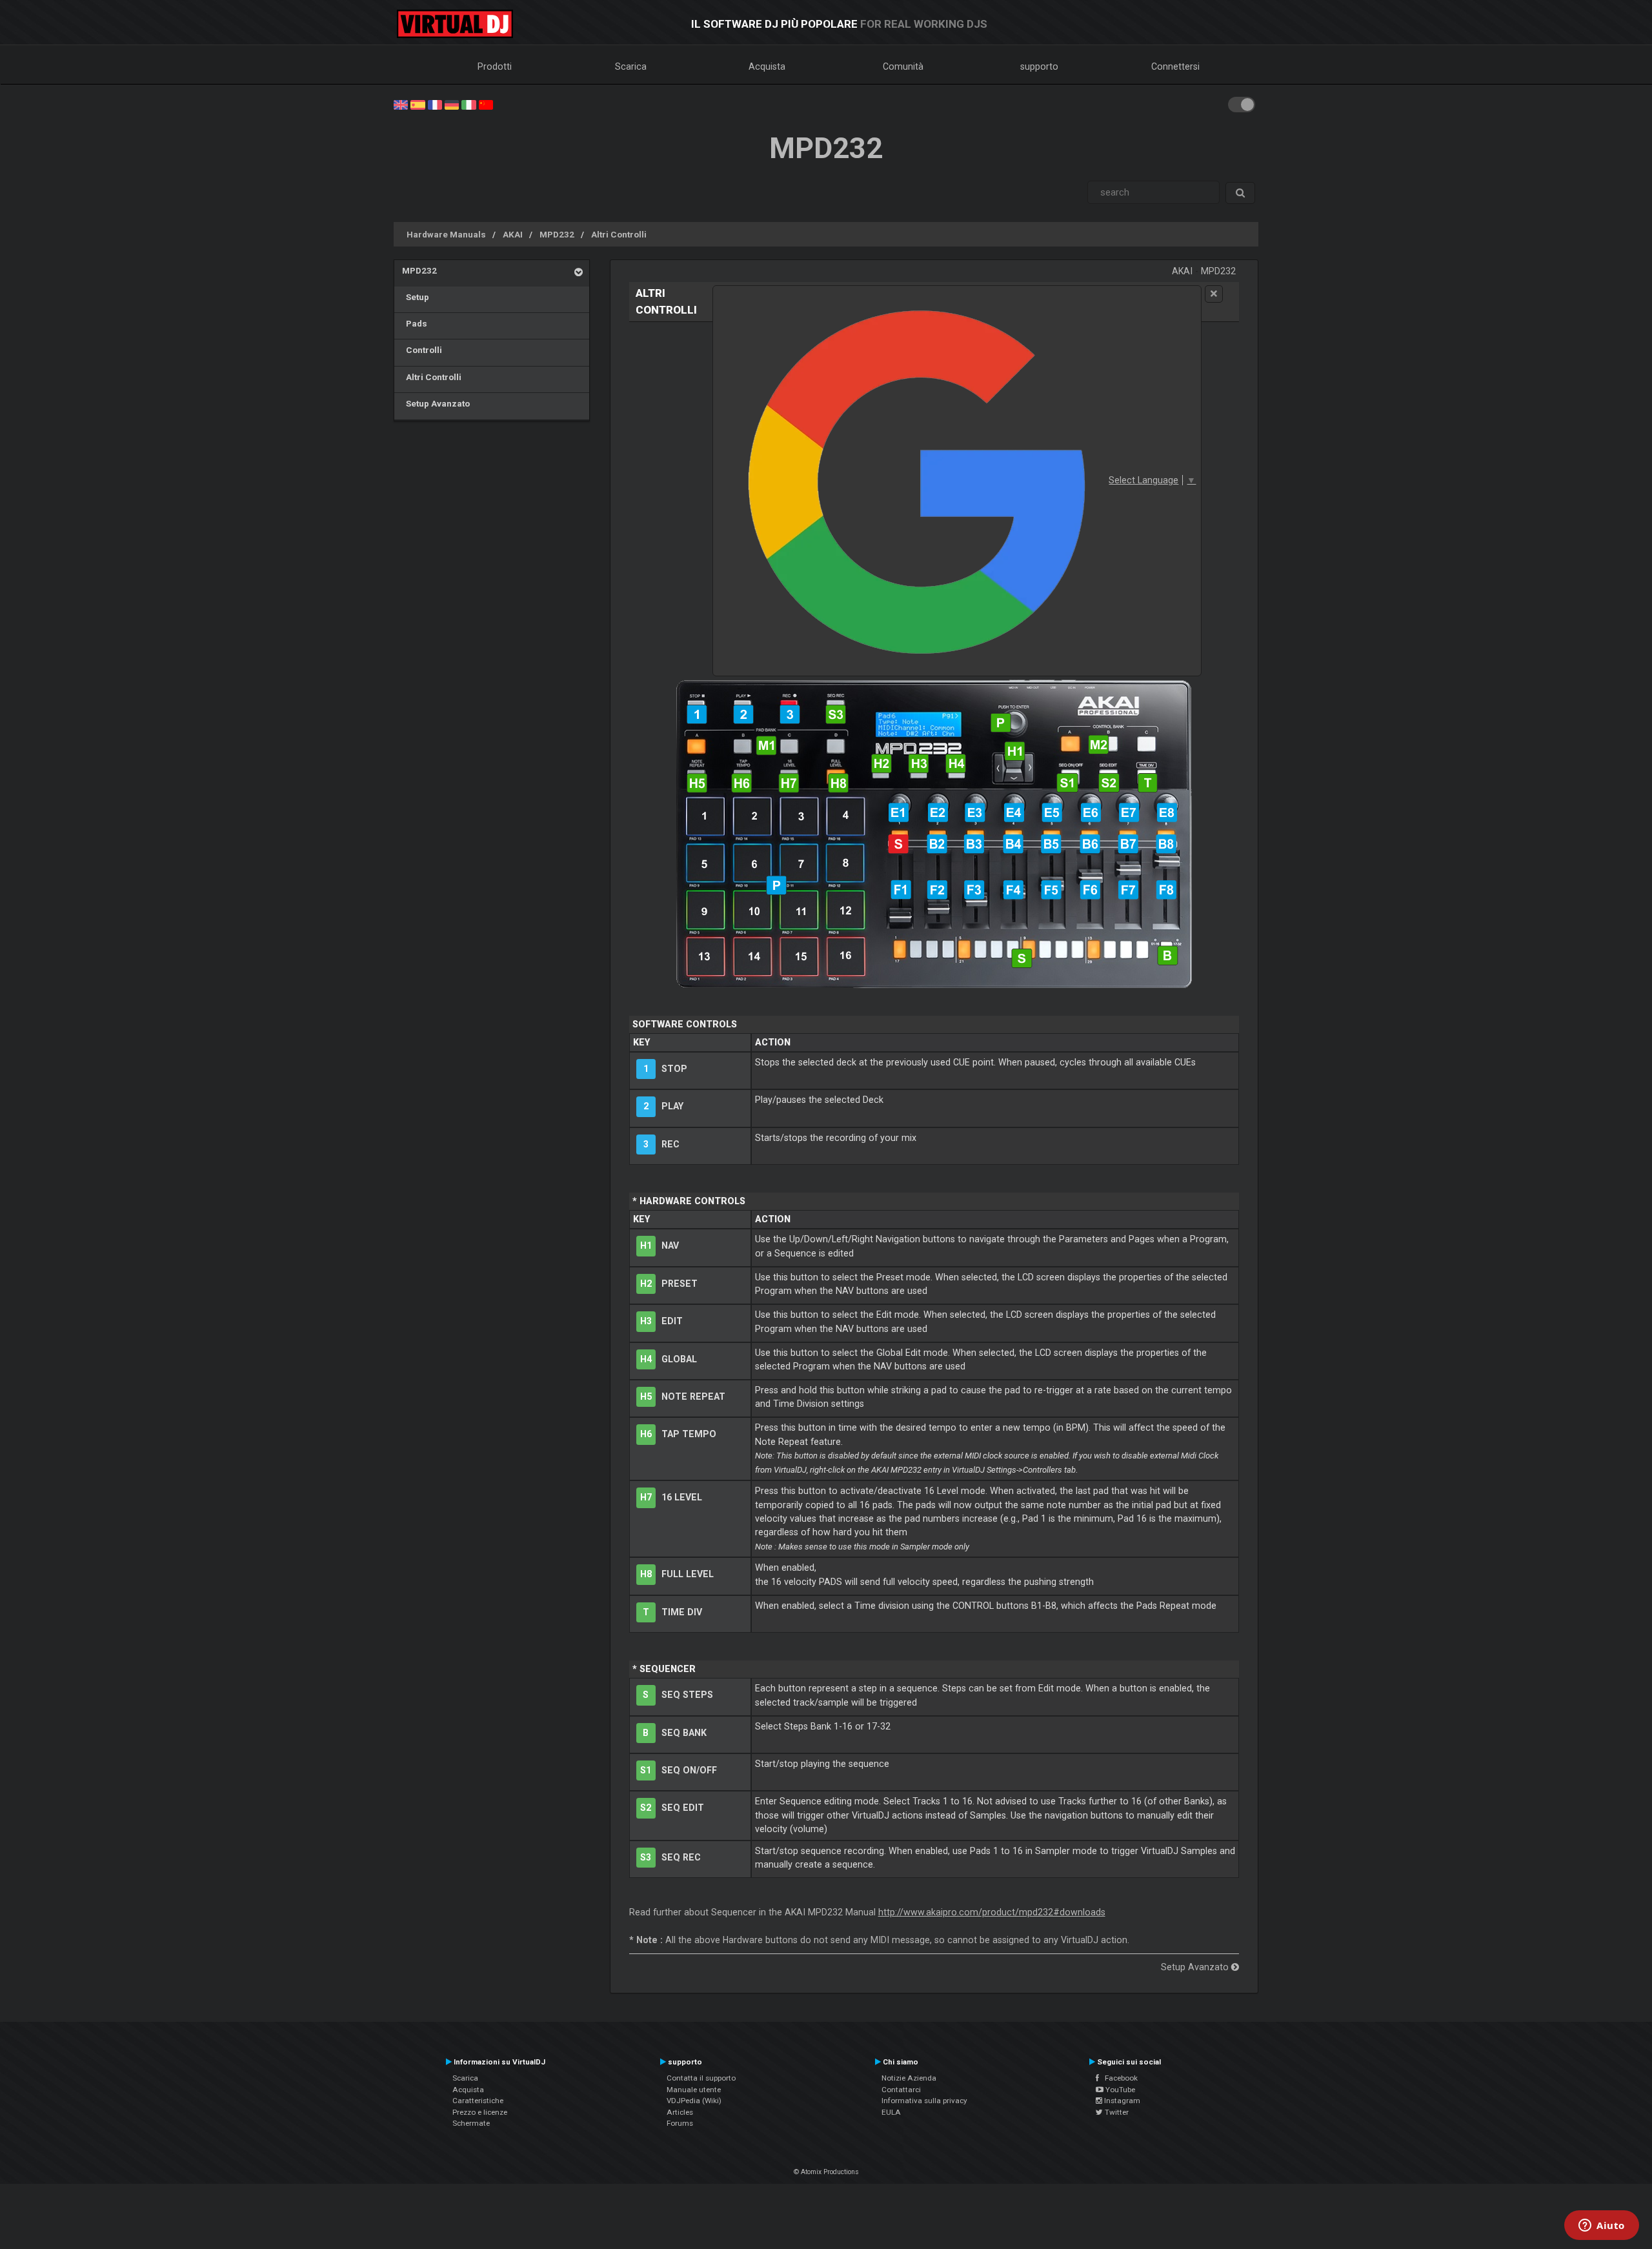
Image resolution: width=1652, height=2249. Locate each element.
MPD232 (557, 234)
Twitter (1116, 2112)
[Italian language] (468, 104)
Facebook (1118, 2078)
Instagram (1121, 2101)
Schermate (471, 2123)
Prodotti (495, 66)
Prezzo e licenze (480, 2112)
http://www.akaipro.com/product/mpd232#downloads (992, 1912)
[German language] (452, 104)
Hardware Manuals (446, 234)
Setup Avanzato (436, 403)
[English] (401, 104)
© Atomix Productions (826, 2172)
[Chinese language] (486, 104)
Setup (416, 297)
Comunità (903, 66)
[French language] (435, 104)
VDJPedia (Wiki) (694, 2101)
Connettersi (1175, 66)
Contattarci (901, 2090)
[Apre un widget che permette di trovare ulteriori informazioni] (1602, 2226)
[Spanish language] (418, 104)
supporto (1039, 66)
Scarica (631, 66)
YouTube (1119, 2090)
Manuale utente (694, 2090)
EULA (891, 2112)
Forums (680, 2123)
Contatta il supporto (701, 2078)
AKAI (513, 234)
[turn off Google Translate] (1214, 294)
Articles (680, 2112)
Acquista (767, 66)
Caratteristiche (478, 2101)
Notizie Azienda (909, 2078)
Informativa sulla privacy (924, 2101)
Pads (415, 323)
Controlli (422, 350)
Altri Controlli (619, 234)
